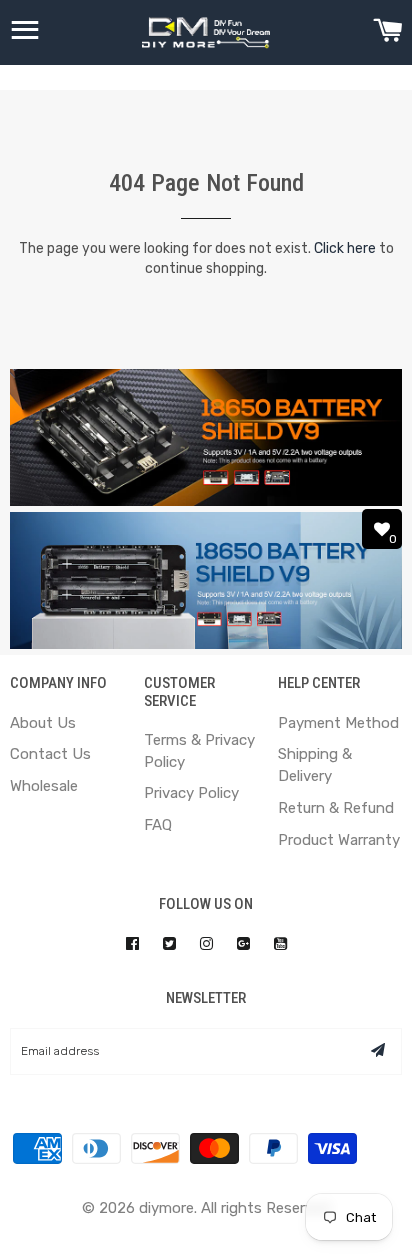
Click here (345, 248)
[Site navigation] (25, 33)
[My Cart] (387, 33)
